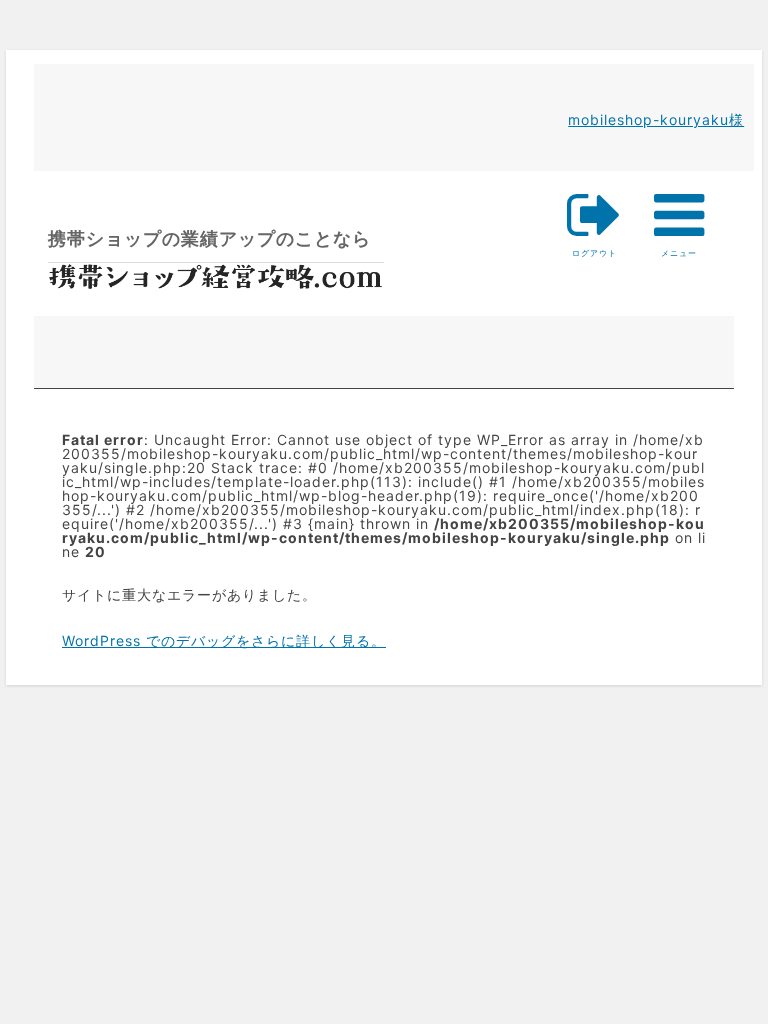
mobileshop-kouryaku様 (656, 119)
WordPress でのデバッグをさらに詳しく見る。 (224, 640)
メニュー (679, 222)
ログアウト (594, 253)
